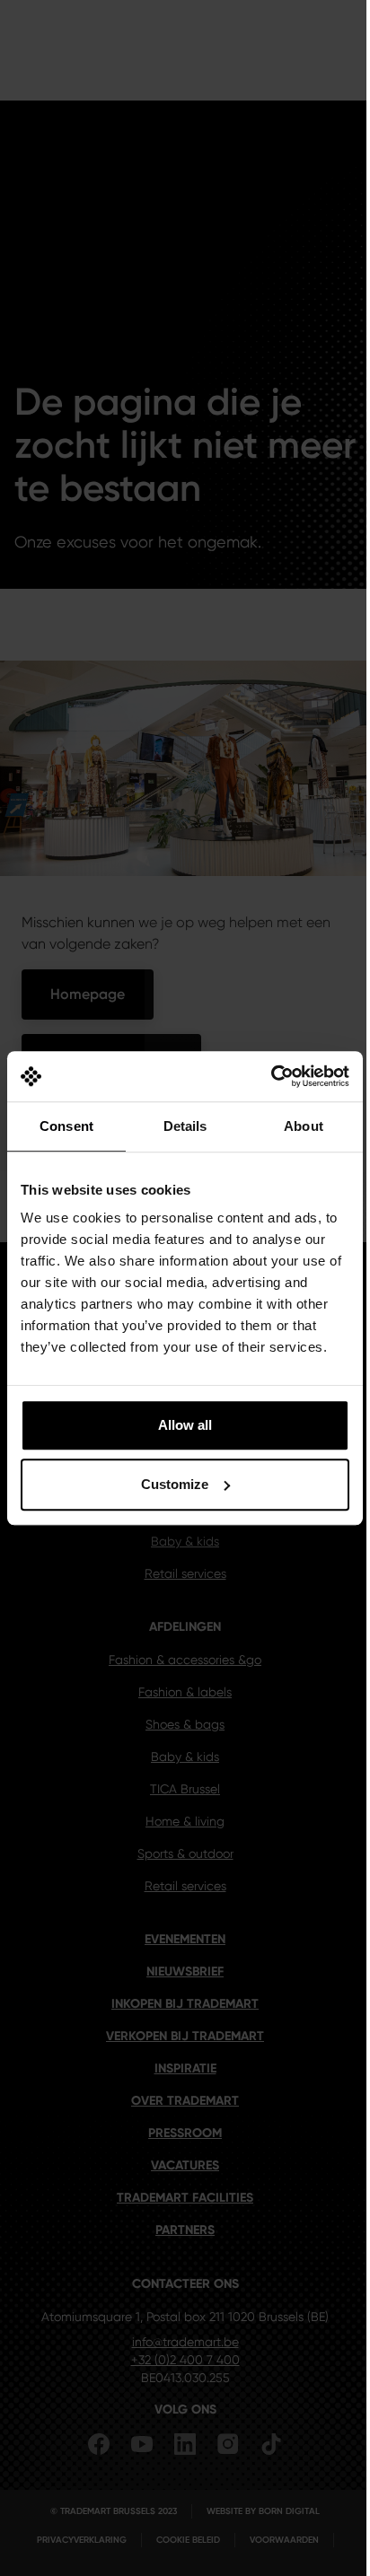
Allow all (185, 1425)
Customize (175, 1484)
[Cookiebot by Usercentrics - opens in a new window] (271, 1076)
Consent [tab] (66, 1126)
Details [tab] (185, 1126)
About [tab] (304, 1126)
